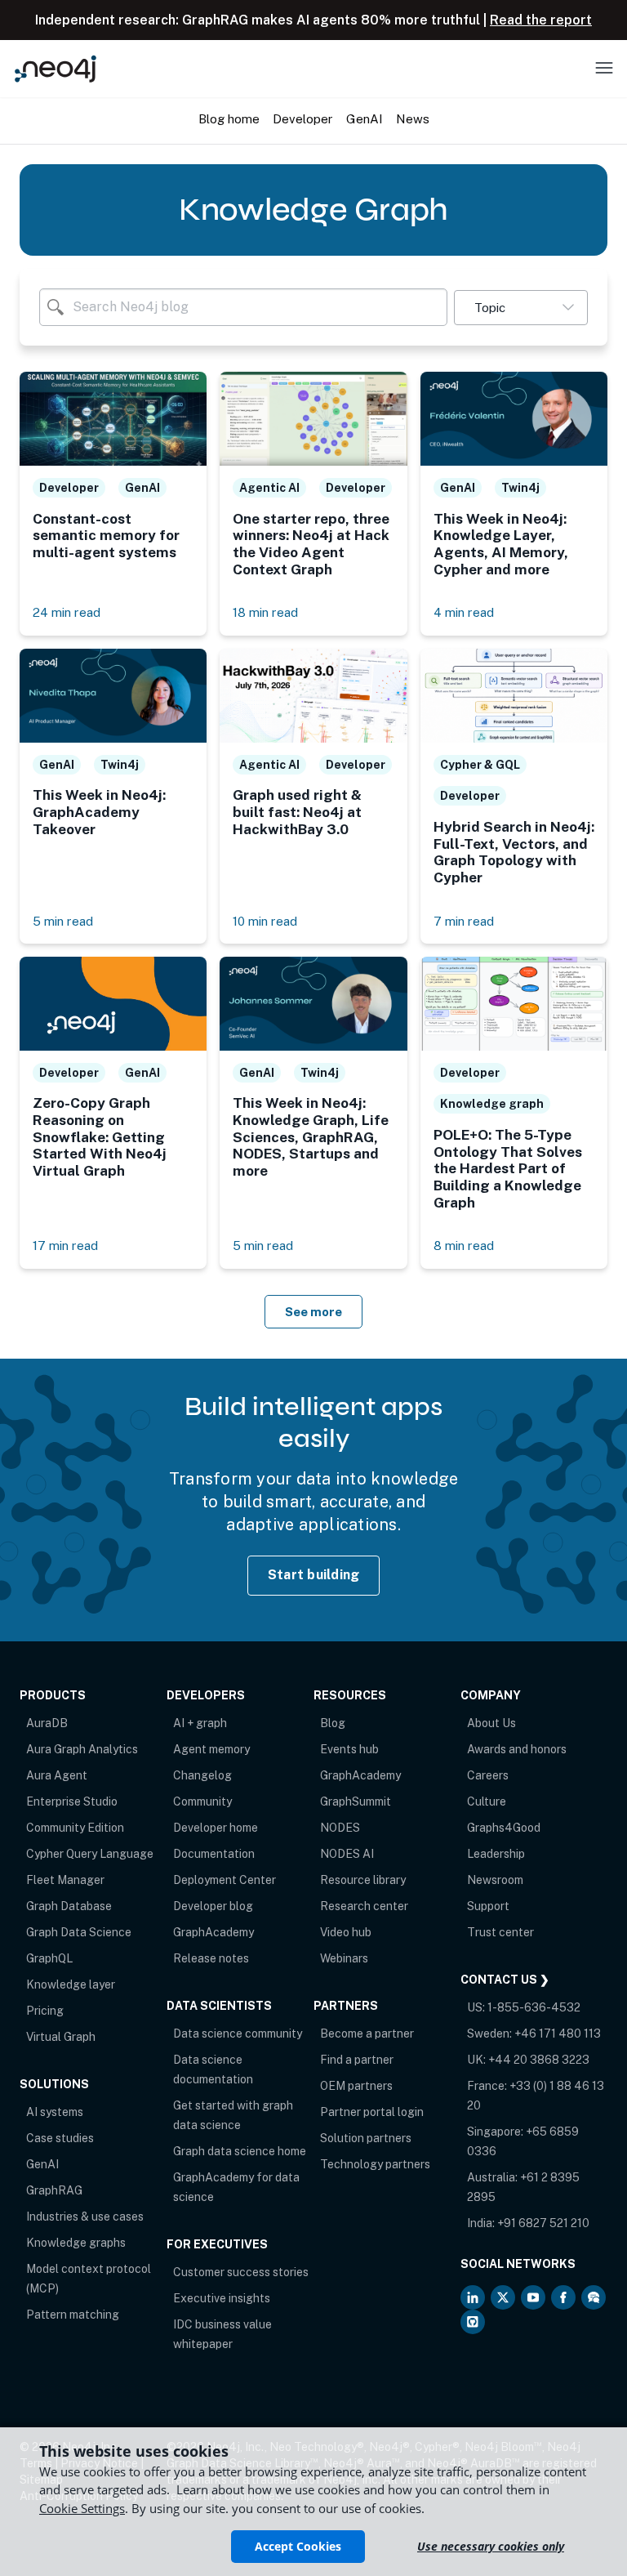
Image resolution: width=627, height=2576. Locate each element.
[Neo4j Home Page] (56, 68)
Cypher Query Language (90, 1854)
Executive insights (222, 2298)
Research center (364, 1906)
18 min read (265, 612)
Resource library (363, 1880)
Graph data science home (240, 2151)
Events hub (349, 1749)
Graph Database (69, 1906)
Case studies (60, 2138)
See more (313, 1312)
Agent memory (211, 1749)
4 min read (464, 612)
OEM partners (356, 2086)
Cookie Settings (82, 2508)
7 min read (464, 921)
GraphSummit (356, 1801)
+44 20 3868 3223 (539, 2060)
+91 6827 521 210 (543, 2223)
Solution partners (366, 2138)
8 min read (464, 1246)
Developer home (216, 1828)
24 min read (67, 612)
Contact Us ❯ (505, 1980)
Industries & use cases (85, 2217)
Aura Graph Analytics (82, 1749)
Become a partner (367, 2034)
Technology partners (375, 2164)
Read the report (541, 20)
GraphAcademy (213, 1932)
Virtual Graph (61, 2037)
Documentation (214, 1854)
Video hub (346, 1932)
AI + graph (200, 1723)
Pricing (45, 2011)
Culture (487, 1801)
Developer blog (213, 1906)
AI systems (55, 2112)
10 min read (265, 921)
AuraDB (47, 1723)
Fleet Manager (65, 1880)
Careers (488, 1775)
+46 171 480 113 (558, 2034)
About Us (491, 1723)
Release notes (211, 1958)
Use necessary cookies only (491, 2546)
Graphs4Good (504, 1828)
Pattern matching (73, 2315)
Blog (333, 1723)
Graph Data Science (79, 1932)
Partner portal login (372, 2112)
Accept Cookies (298, 2546)
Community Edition (75, 1828)
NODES (340, 1828)
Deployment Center (225, 1880)
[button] (521, 308)
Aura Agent (57, 1775)
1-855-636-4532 (534, 2007)
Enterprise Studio (72, 1801)
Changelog (202, 1775)
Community (202, 1801)
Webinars (344, 1958)
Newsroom (495, 1880)
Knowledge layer (71, 1984)
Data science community (238, 2034)
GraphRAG (54, 2190)
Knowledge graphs (76, 2243)
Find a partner (357, 2060)
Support (488, 1906)
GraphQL (49, 1958)
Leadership (496, 1854)
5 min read (63, 921)
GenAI (42, 2164)
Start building (314, 1575)
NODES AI (347, 1854)
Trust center (500, 1932)
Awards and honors (517, 1749)
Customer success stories (241, 2272)
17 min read (65, 1246)
